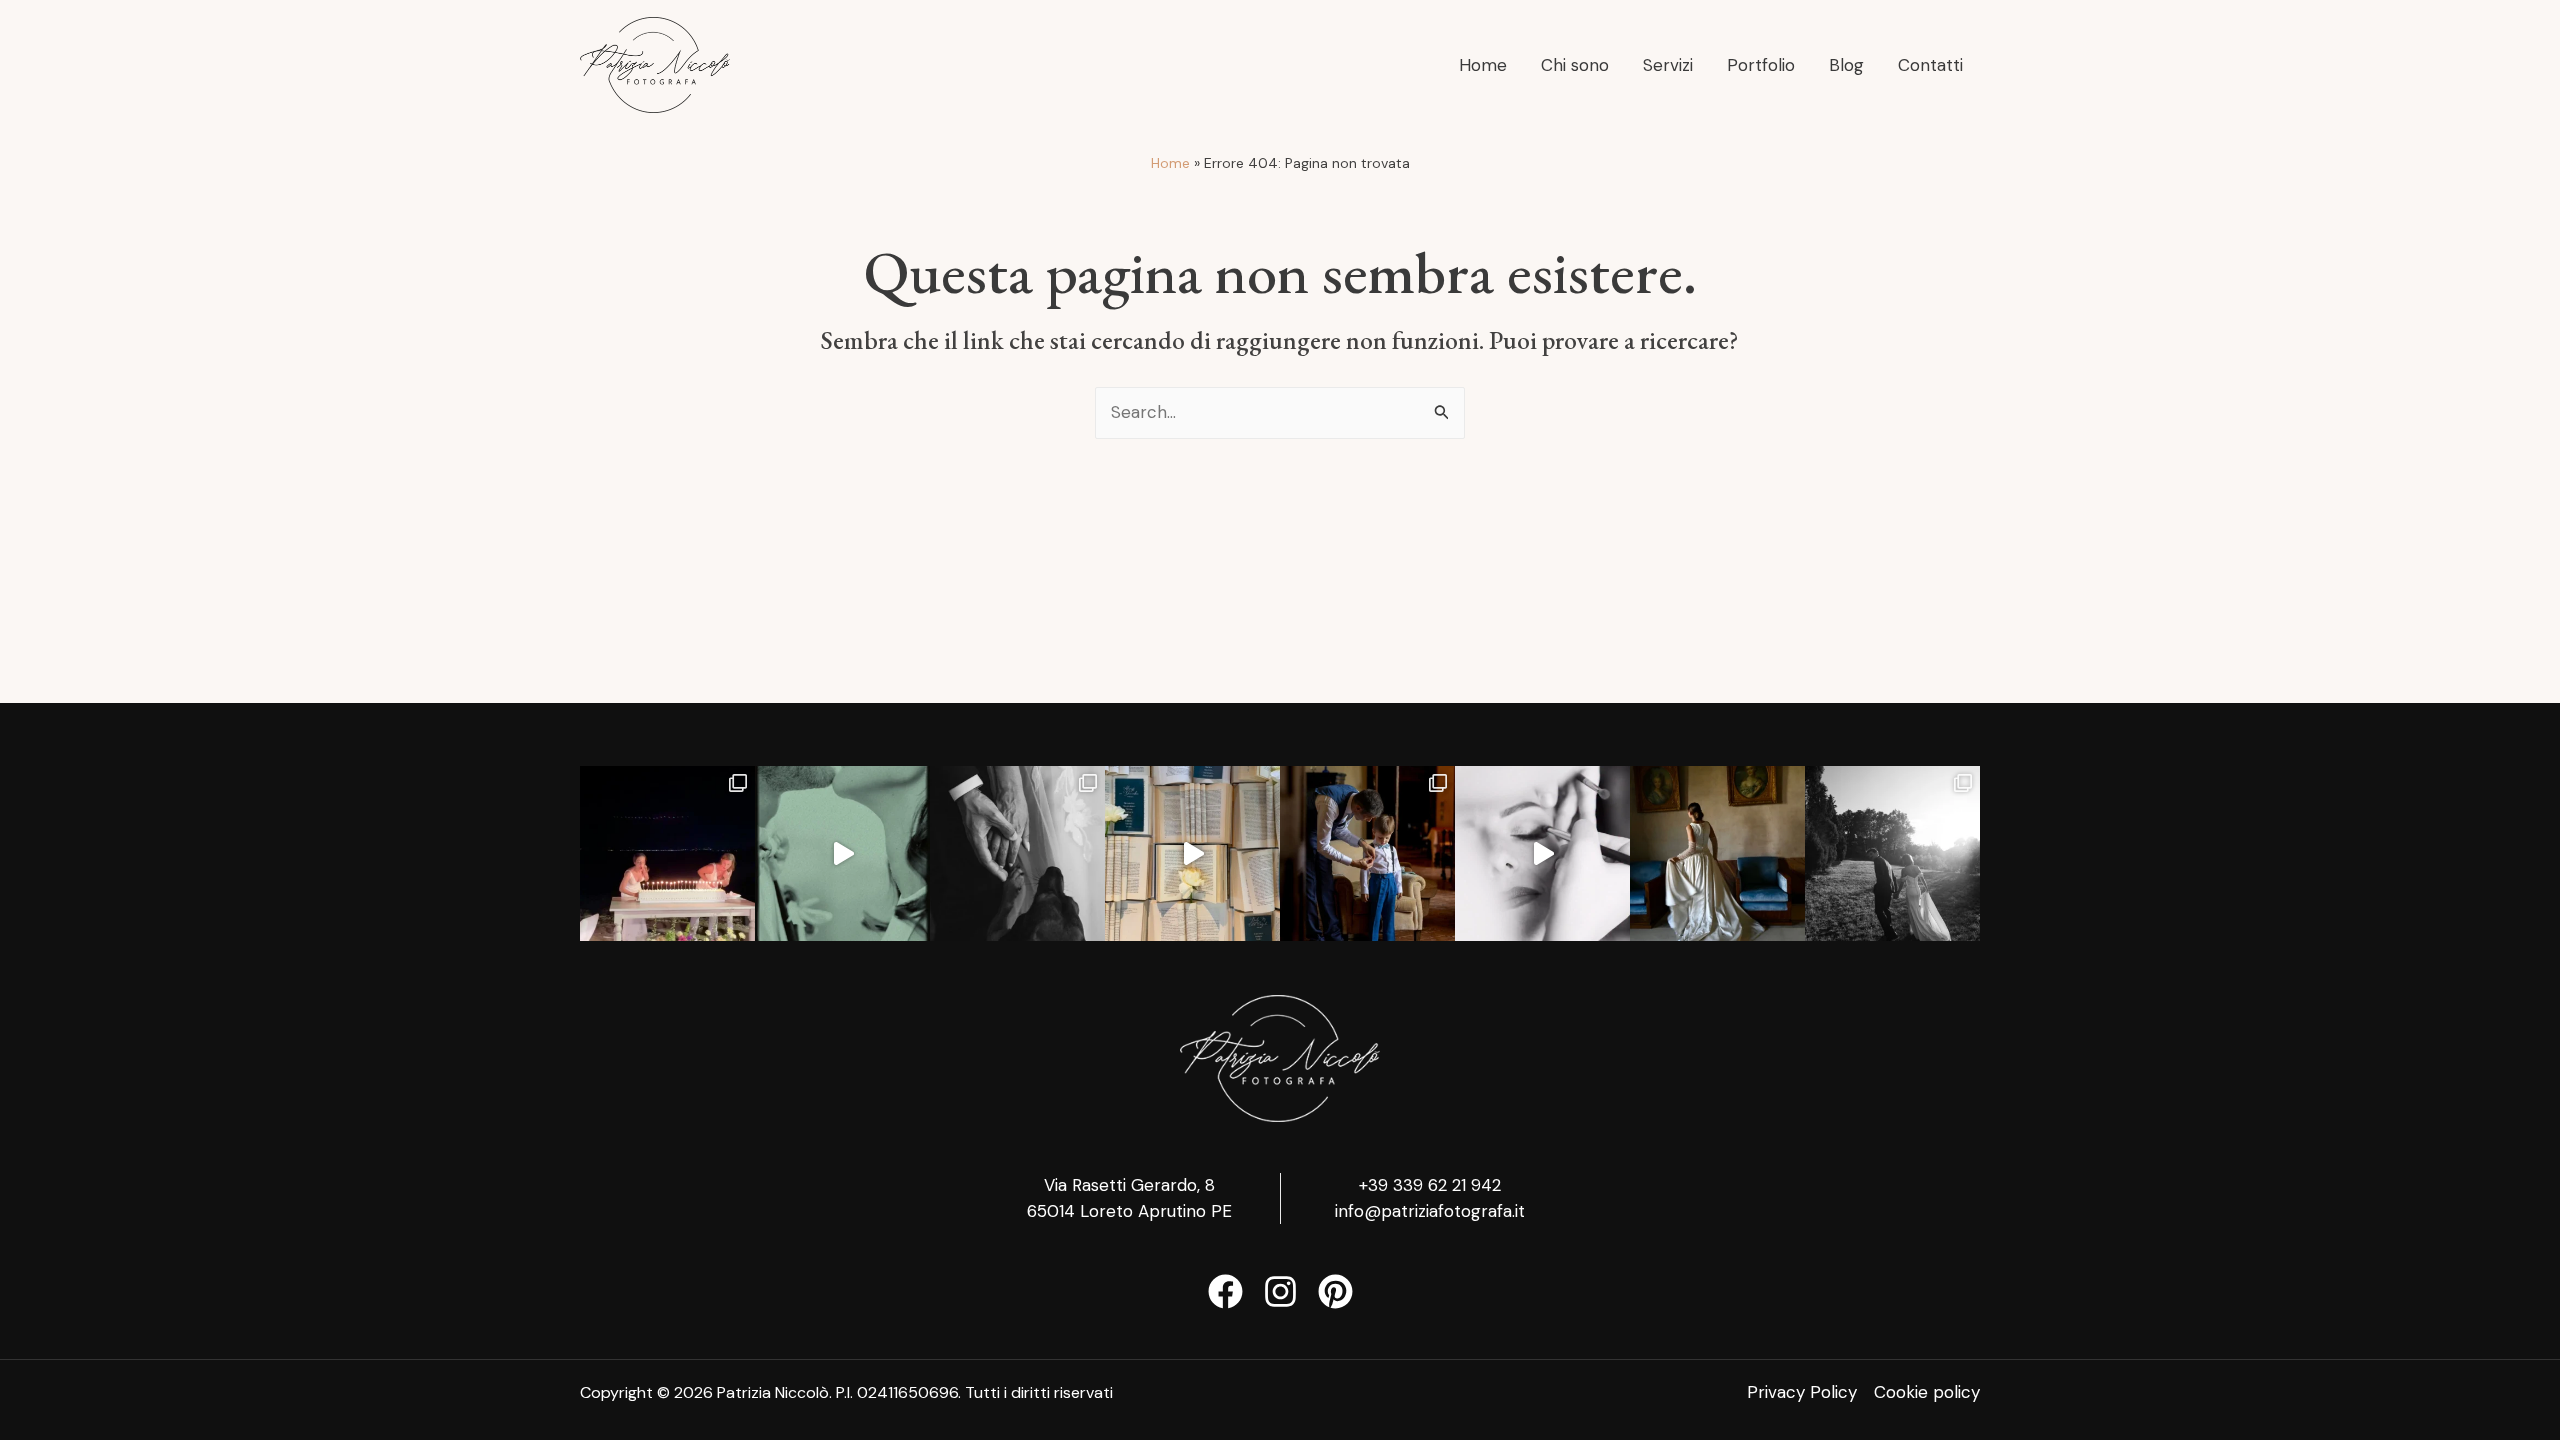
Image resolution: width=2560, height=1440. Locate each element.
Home (1170, 163)
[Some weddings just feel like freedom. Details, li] (667, 853)
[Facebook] (1225, 1291)
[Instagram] (1280, 1291)
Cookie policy (1927, 1392)
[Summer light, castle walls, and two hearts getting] (1367, 853)
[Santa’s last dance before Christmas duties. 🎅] (1192, 853)
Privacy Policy (1802, 1392)
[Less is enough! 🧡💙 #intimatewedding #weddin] (1017, 853)
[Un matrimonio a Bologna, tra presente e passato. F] (1892, 853)
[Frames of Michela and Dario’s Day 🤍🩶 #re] (1542, 853)
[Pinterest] (1335, 1291)
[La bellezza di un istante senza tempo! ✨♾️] (1717, 853)
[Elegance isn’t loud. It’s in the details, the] (842, 853)
